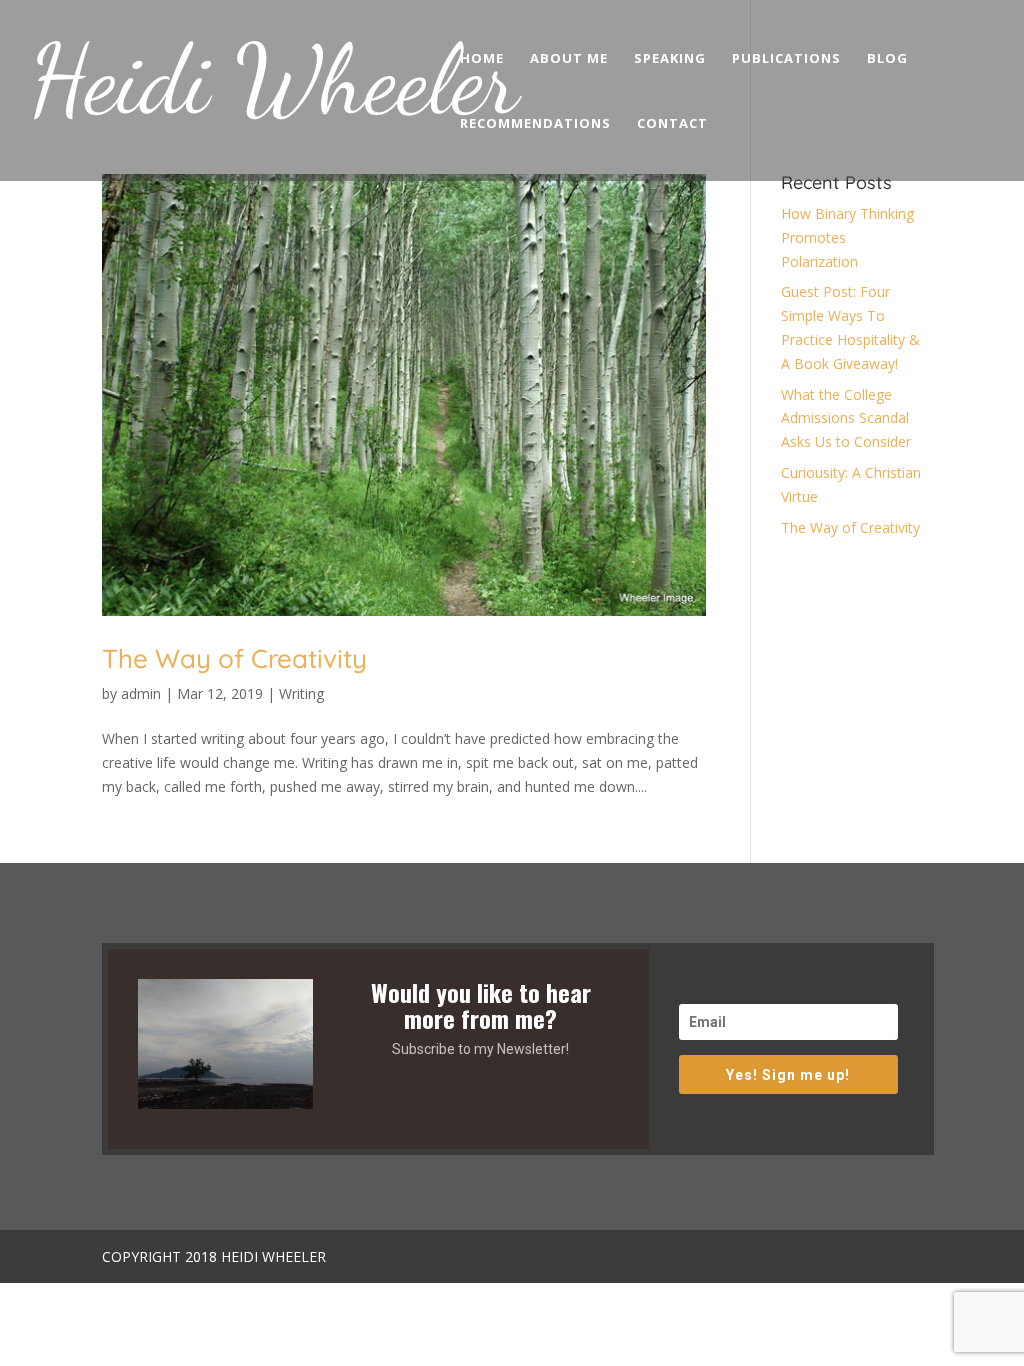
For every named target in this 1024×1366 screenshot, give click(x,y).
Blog (887, 59)
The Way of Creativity (234, 658)
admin (141, 693)
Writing (301, 693)
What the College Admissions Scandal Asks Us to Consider (846, 418)
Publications (786, 59)
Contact (672, 124)
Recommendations (535, 124)
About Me (569, 59)
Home (482, 59)
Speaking (670, 59)
